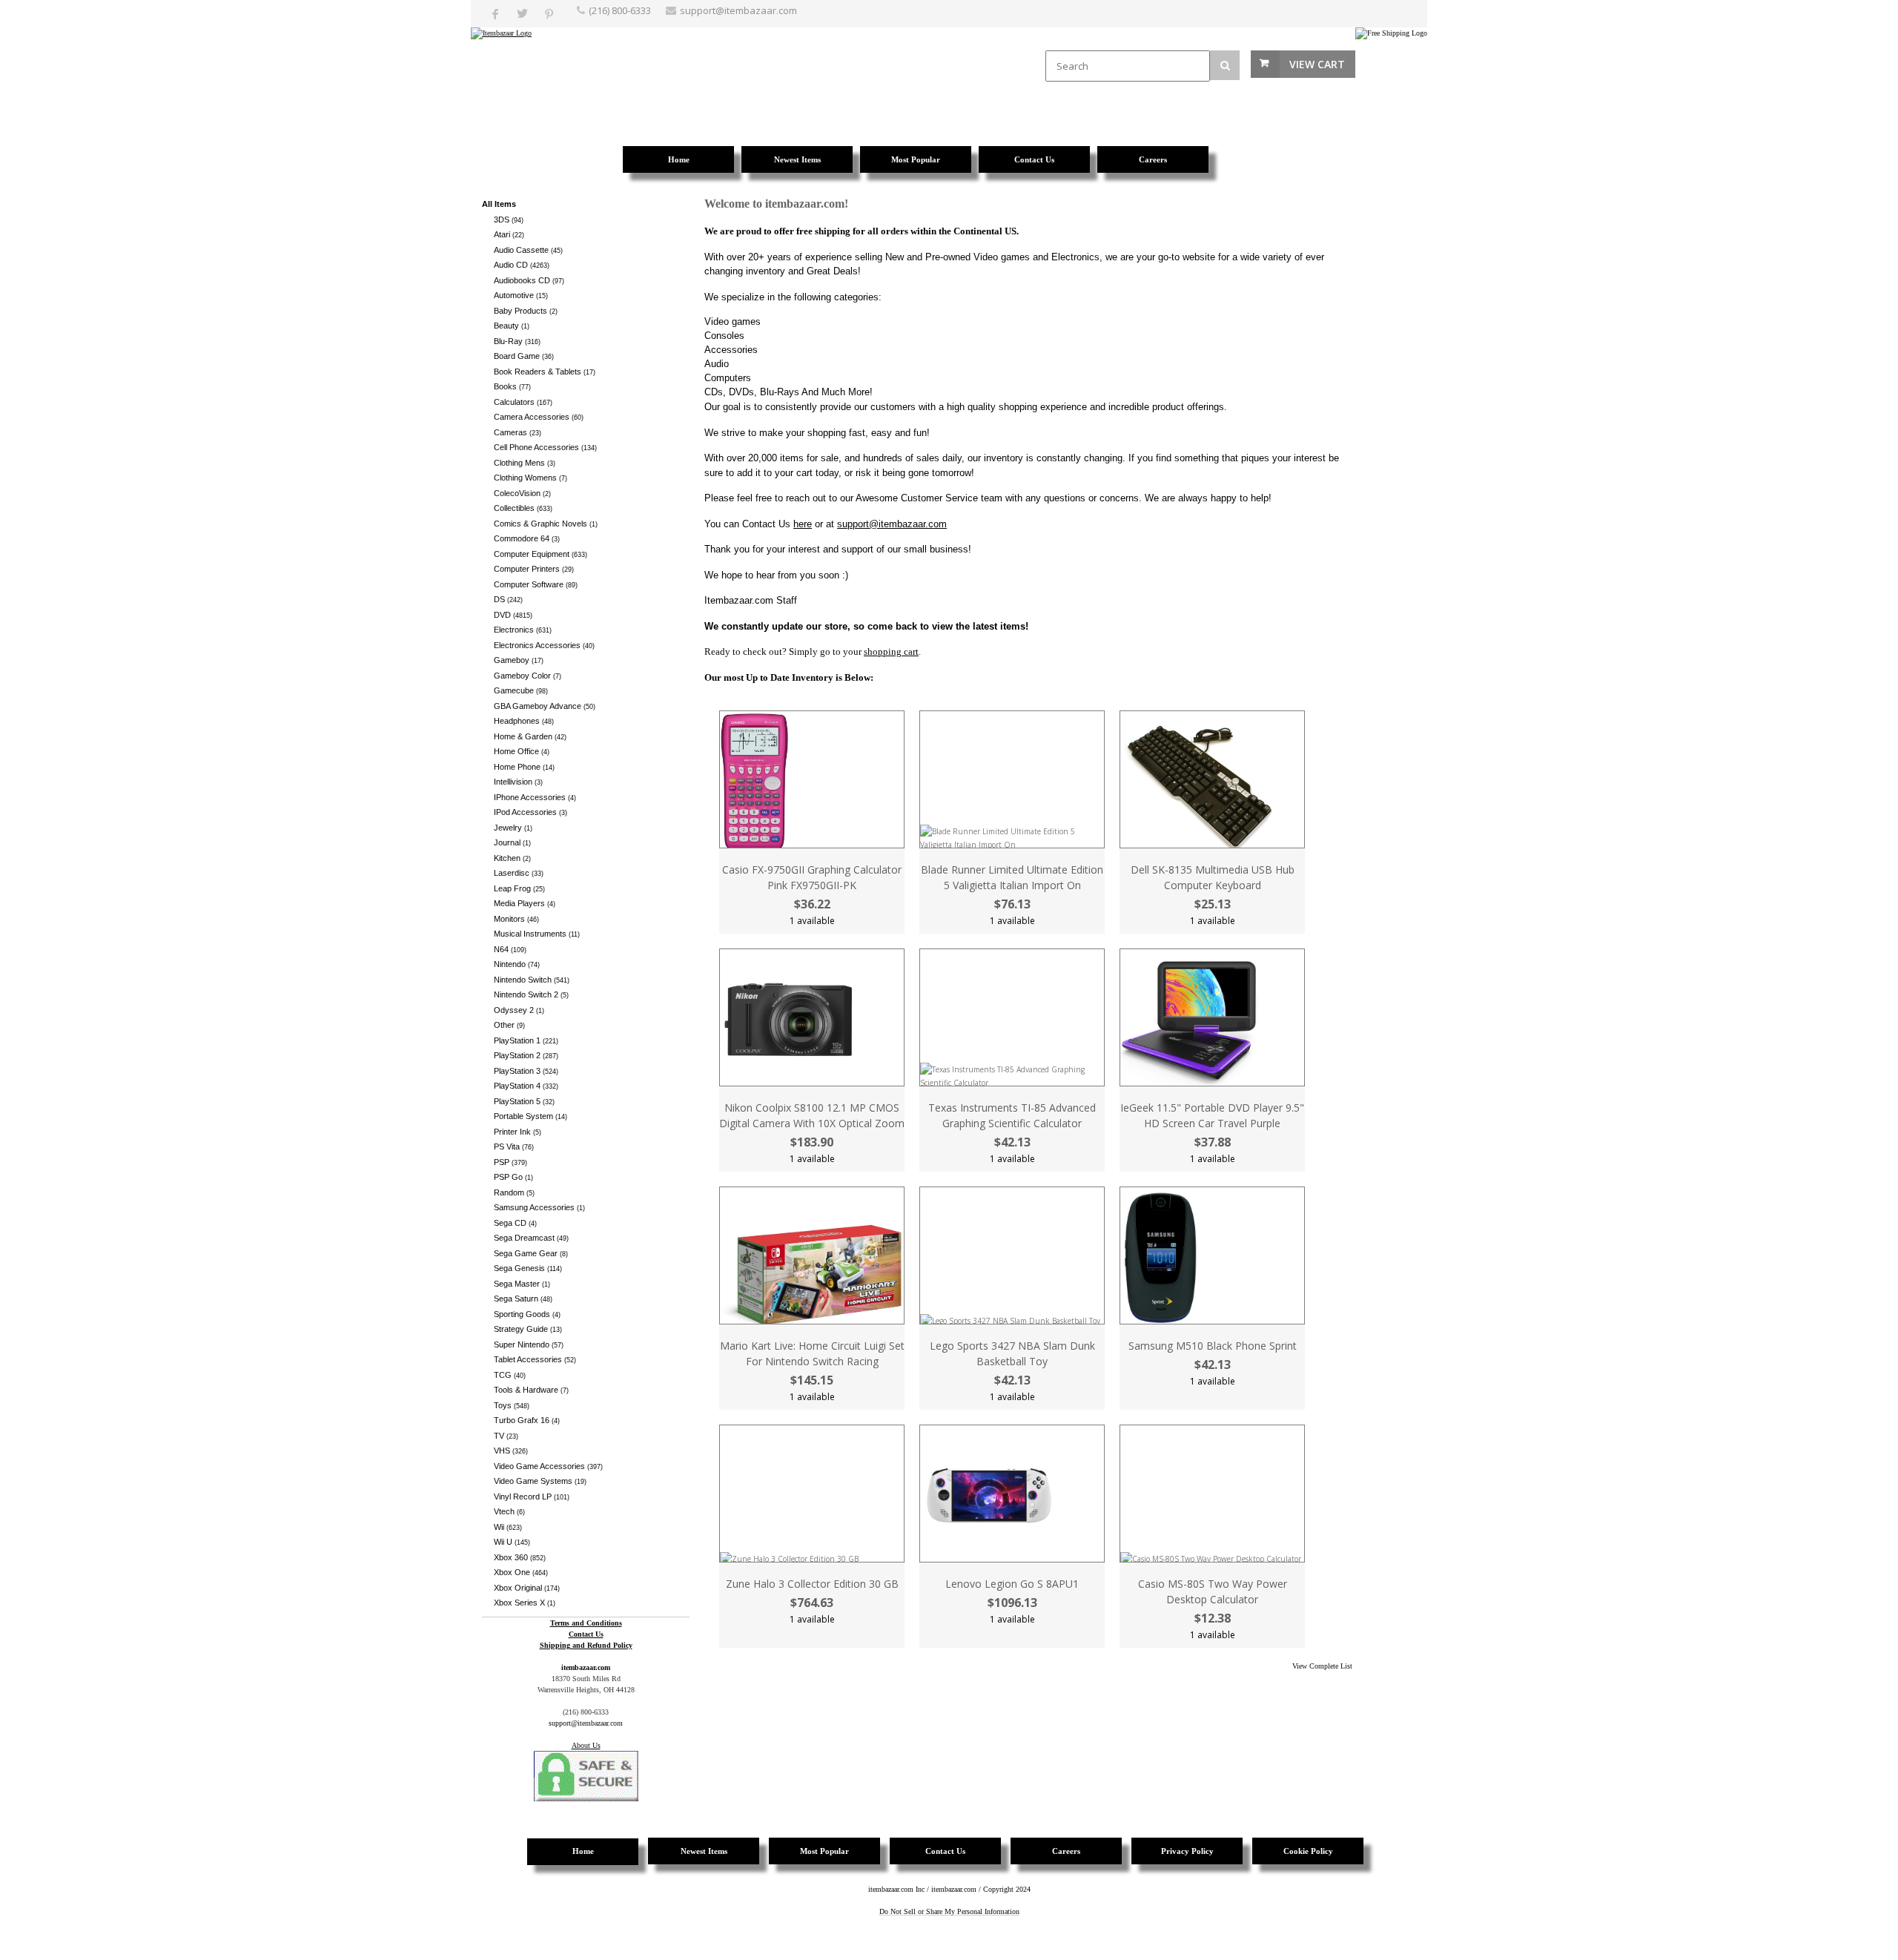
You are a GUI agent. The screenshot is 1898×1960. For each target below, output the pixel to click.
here (803, 524)
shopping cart (891, 651)
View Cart (1317, 64)
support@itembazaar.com (738, 10)
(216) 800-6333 (620, 10)
